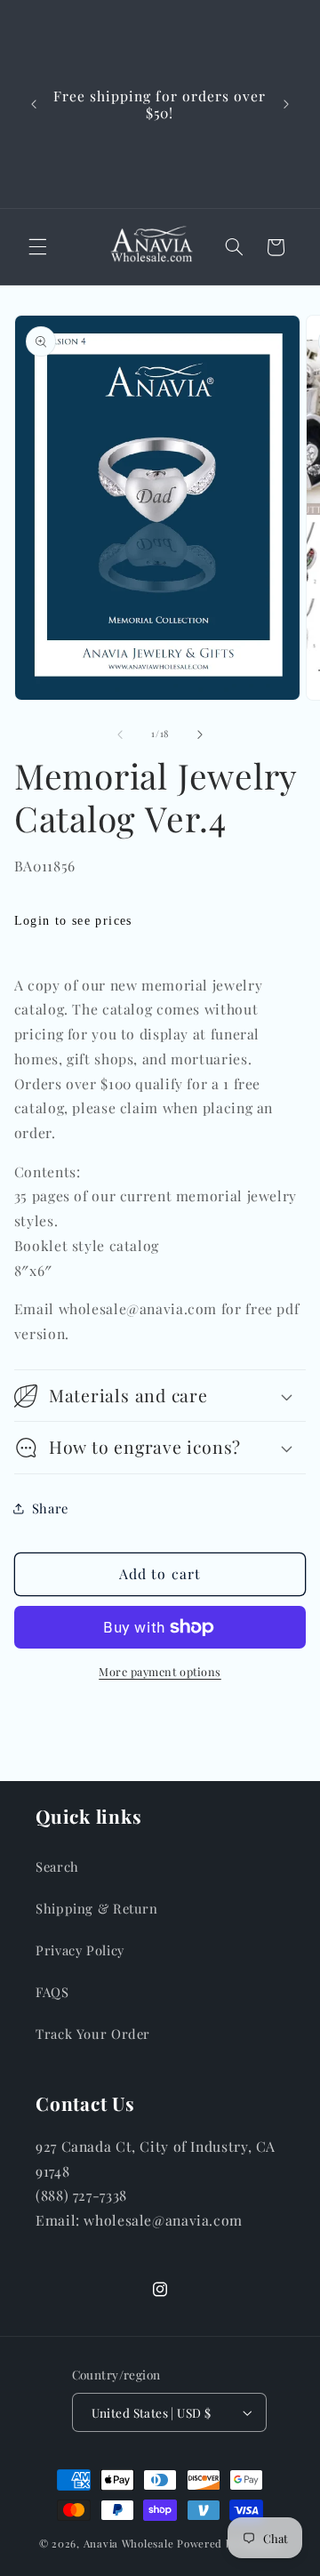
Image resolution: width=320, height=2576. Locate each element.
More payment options (160, 1671)
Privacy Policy (80, 1950)
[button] (37, 247)
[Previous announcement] (34, 104)
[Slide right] (200, 734)
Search (57, 1866)
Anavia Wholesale (129, 2544)
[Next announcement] (286, 104)
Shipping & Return (97, 1908)
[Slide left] (120, 734)
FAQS (52, 1992)
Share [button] (50, 1508)
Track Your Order (93, 2034)
